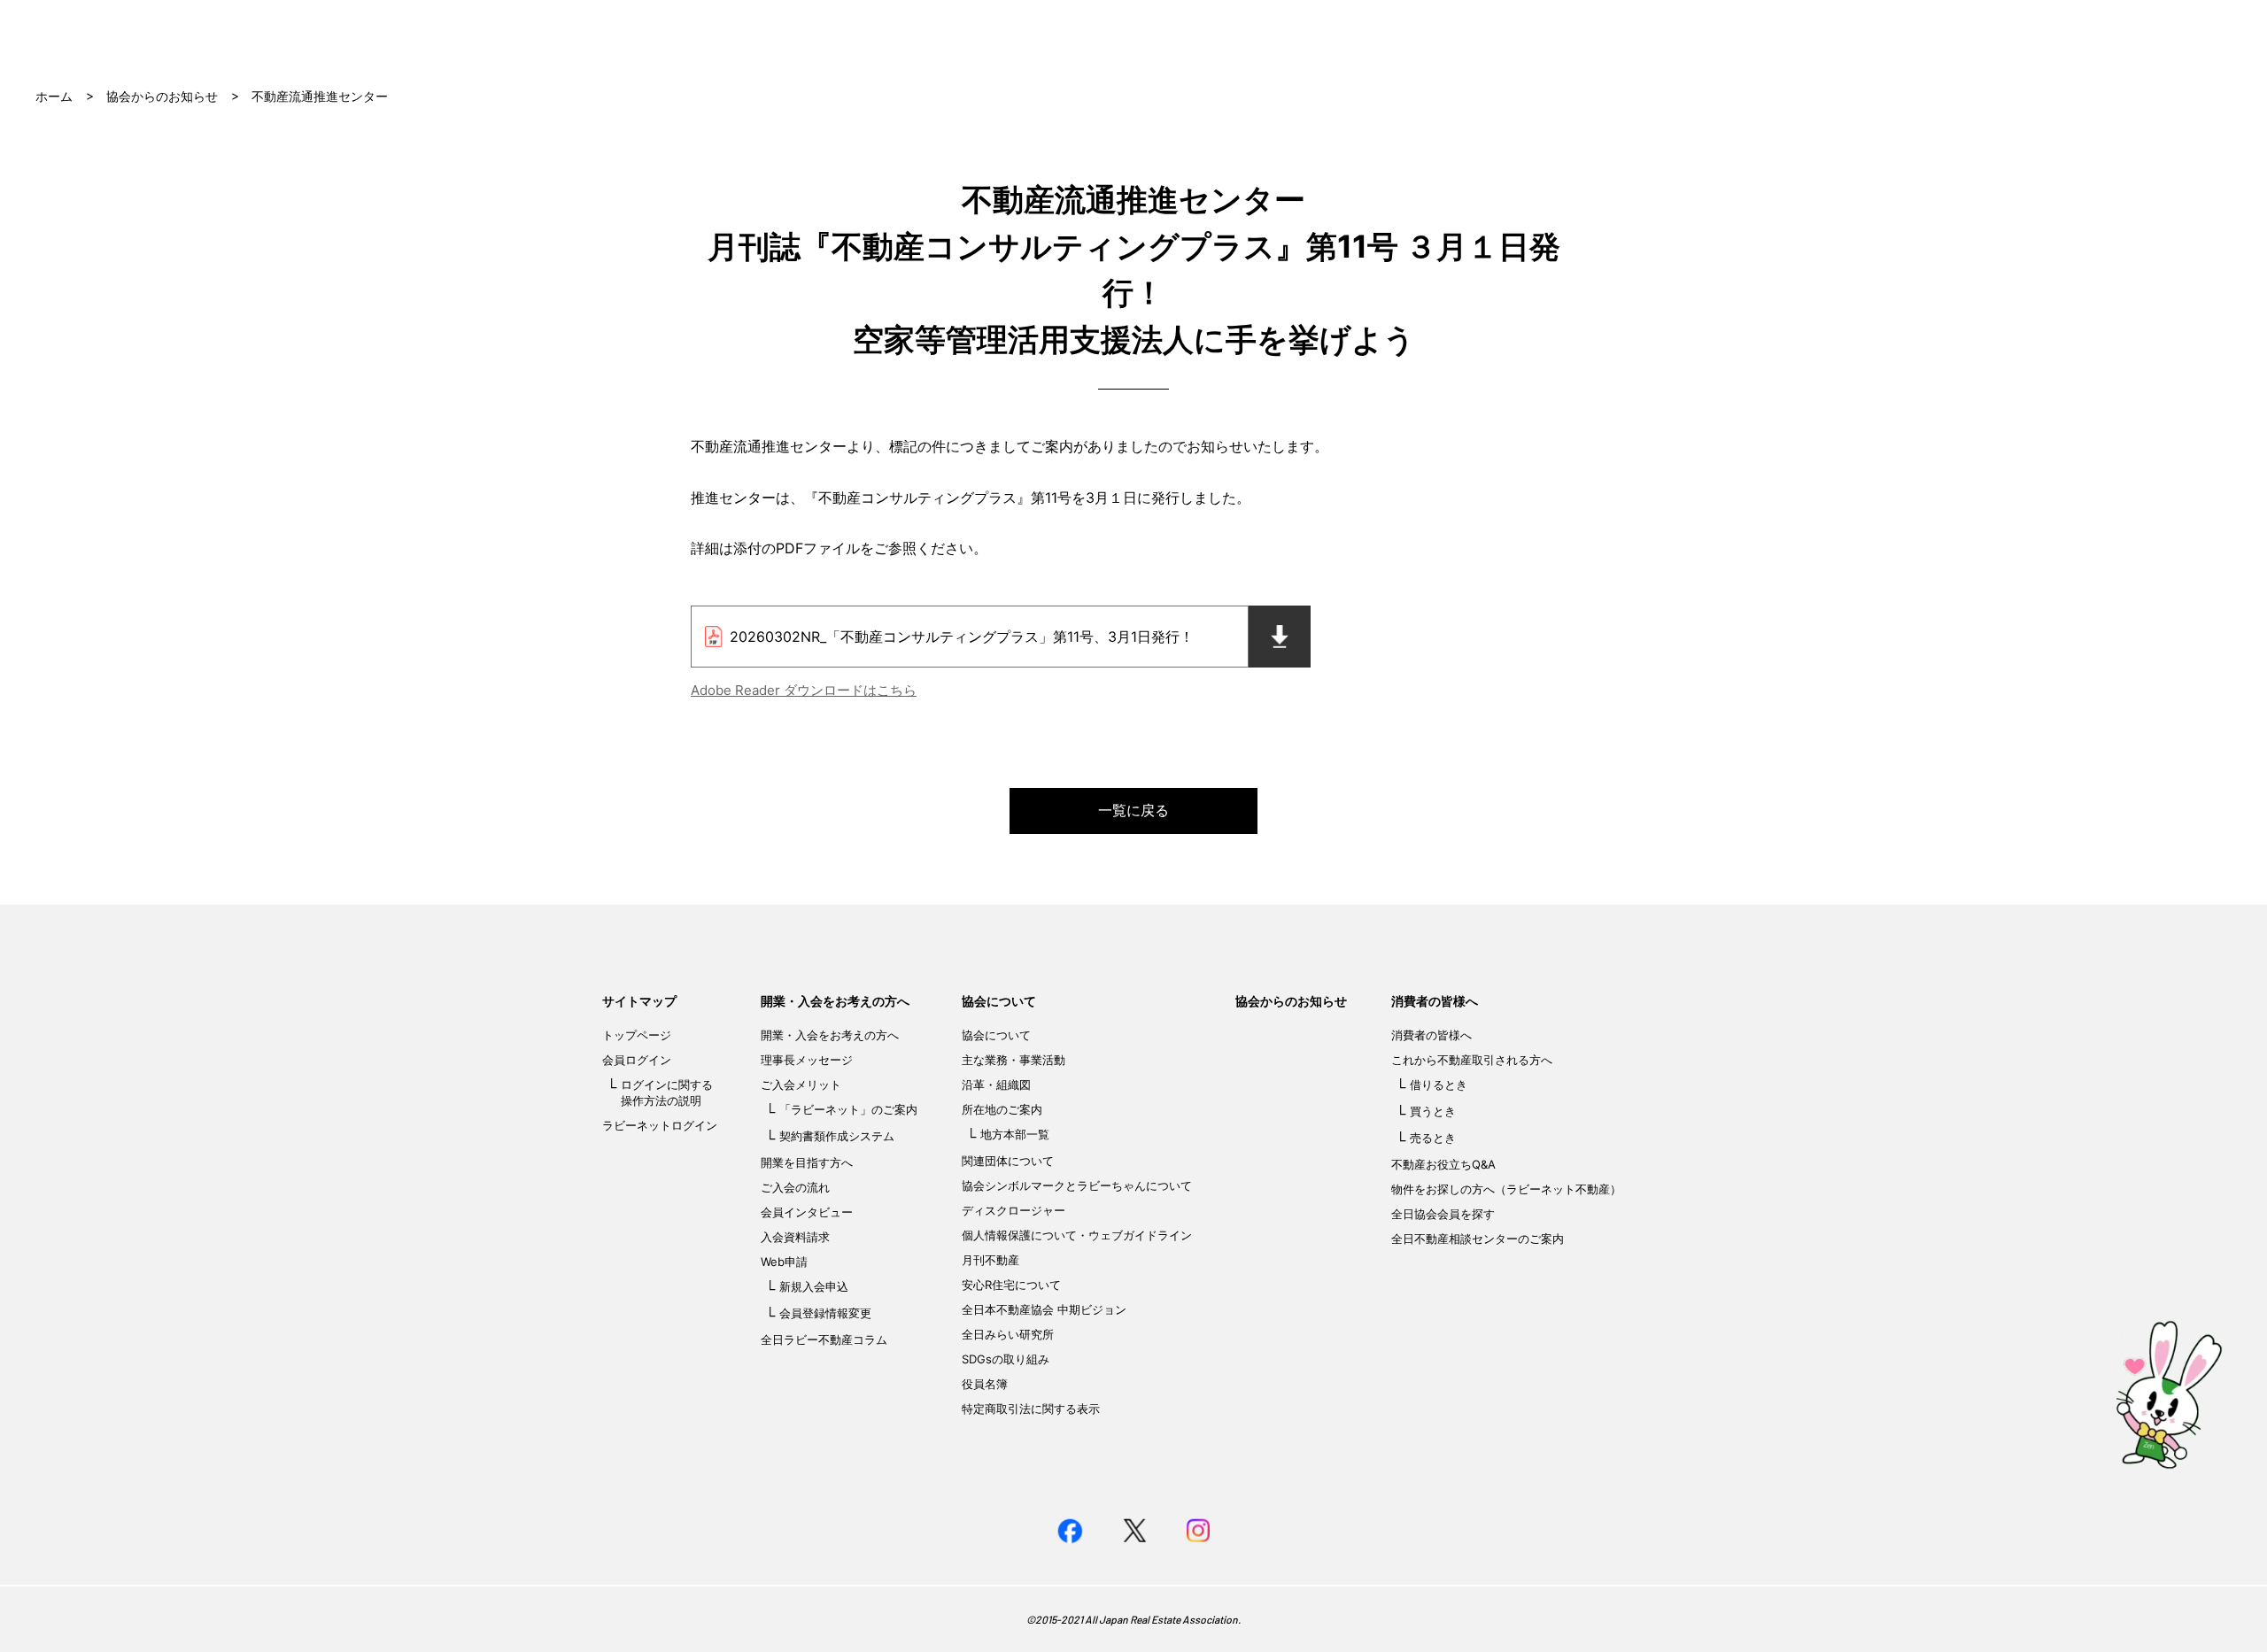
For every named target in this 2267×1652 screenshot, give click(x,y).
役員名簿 (985, 1384)
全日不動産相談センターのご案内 (1478, 1239)
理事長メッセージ (807, 1060)
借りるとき (1439, 1085)
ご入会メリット (801, 1085)
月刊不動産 (990, 1260)
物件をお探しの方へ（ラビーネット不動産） (1506, 1189)
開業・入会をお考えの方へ (835, 1001)
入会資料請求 (795, 1237)
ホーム (54, 96)
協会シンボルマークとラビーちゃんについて (1077, 1185)
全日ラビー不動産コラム (824, 1339)
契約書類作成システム (837, 1136)
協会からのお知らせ (162, 96)
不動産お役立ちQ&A (1443, 1164)
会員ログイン (637, 1060)
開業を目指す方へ (807, 1162)
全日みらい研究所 (1008, 1334)
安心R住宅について (1011, 1285)
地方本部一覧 (1015, 1134)
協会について (999, 1001)
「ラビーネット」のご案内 (848, 1109)
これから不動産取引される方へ (1472, 1060)
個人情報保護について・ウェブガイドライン (1077, 1235)
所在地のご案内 (1002, 1109)
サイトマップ (639, 1001)
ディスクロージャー (1014, 1210)
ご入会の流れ (795, 1187)
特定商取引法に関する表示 (1031, 1409)
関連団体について (1008, 1161)
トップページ (637, 1035)
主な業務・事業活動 (1014, 1060)
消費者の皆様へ (1435, 1001)
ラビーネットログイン (660, 1125)
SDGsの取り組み (1006, 1359)
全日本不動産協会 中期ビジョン (1044, 1309)
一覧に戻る (1133, 810)
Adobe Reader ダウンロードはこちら (804, 690)
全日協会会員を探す (1443, 1214)
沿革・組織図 (996, 1085)
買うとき (1433, 1111)
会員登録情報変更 (825, 1313)
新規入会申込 (814, 1286)
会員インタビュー (807, 1212)
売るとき (1433, 1138)
